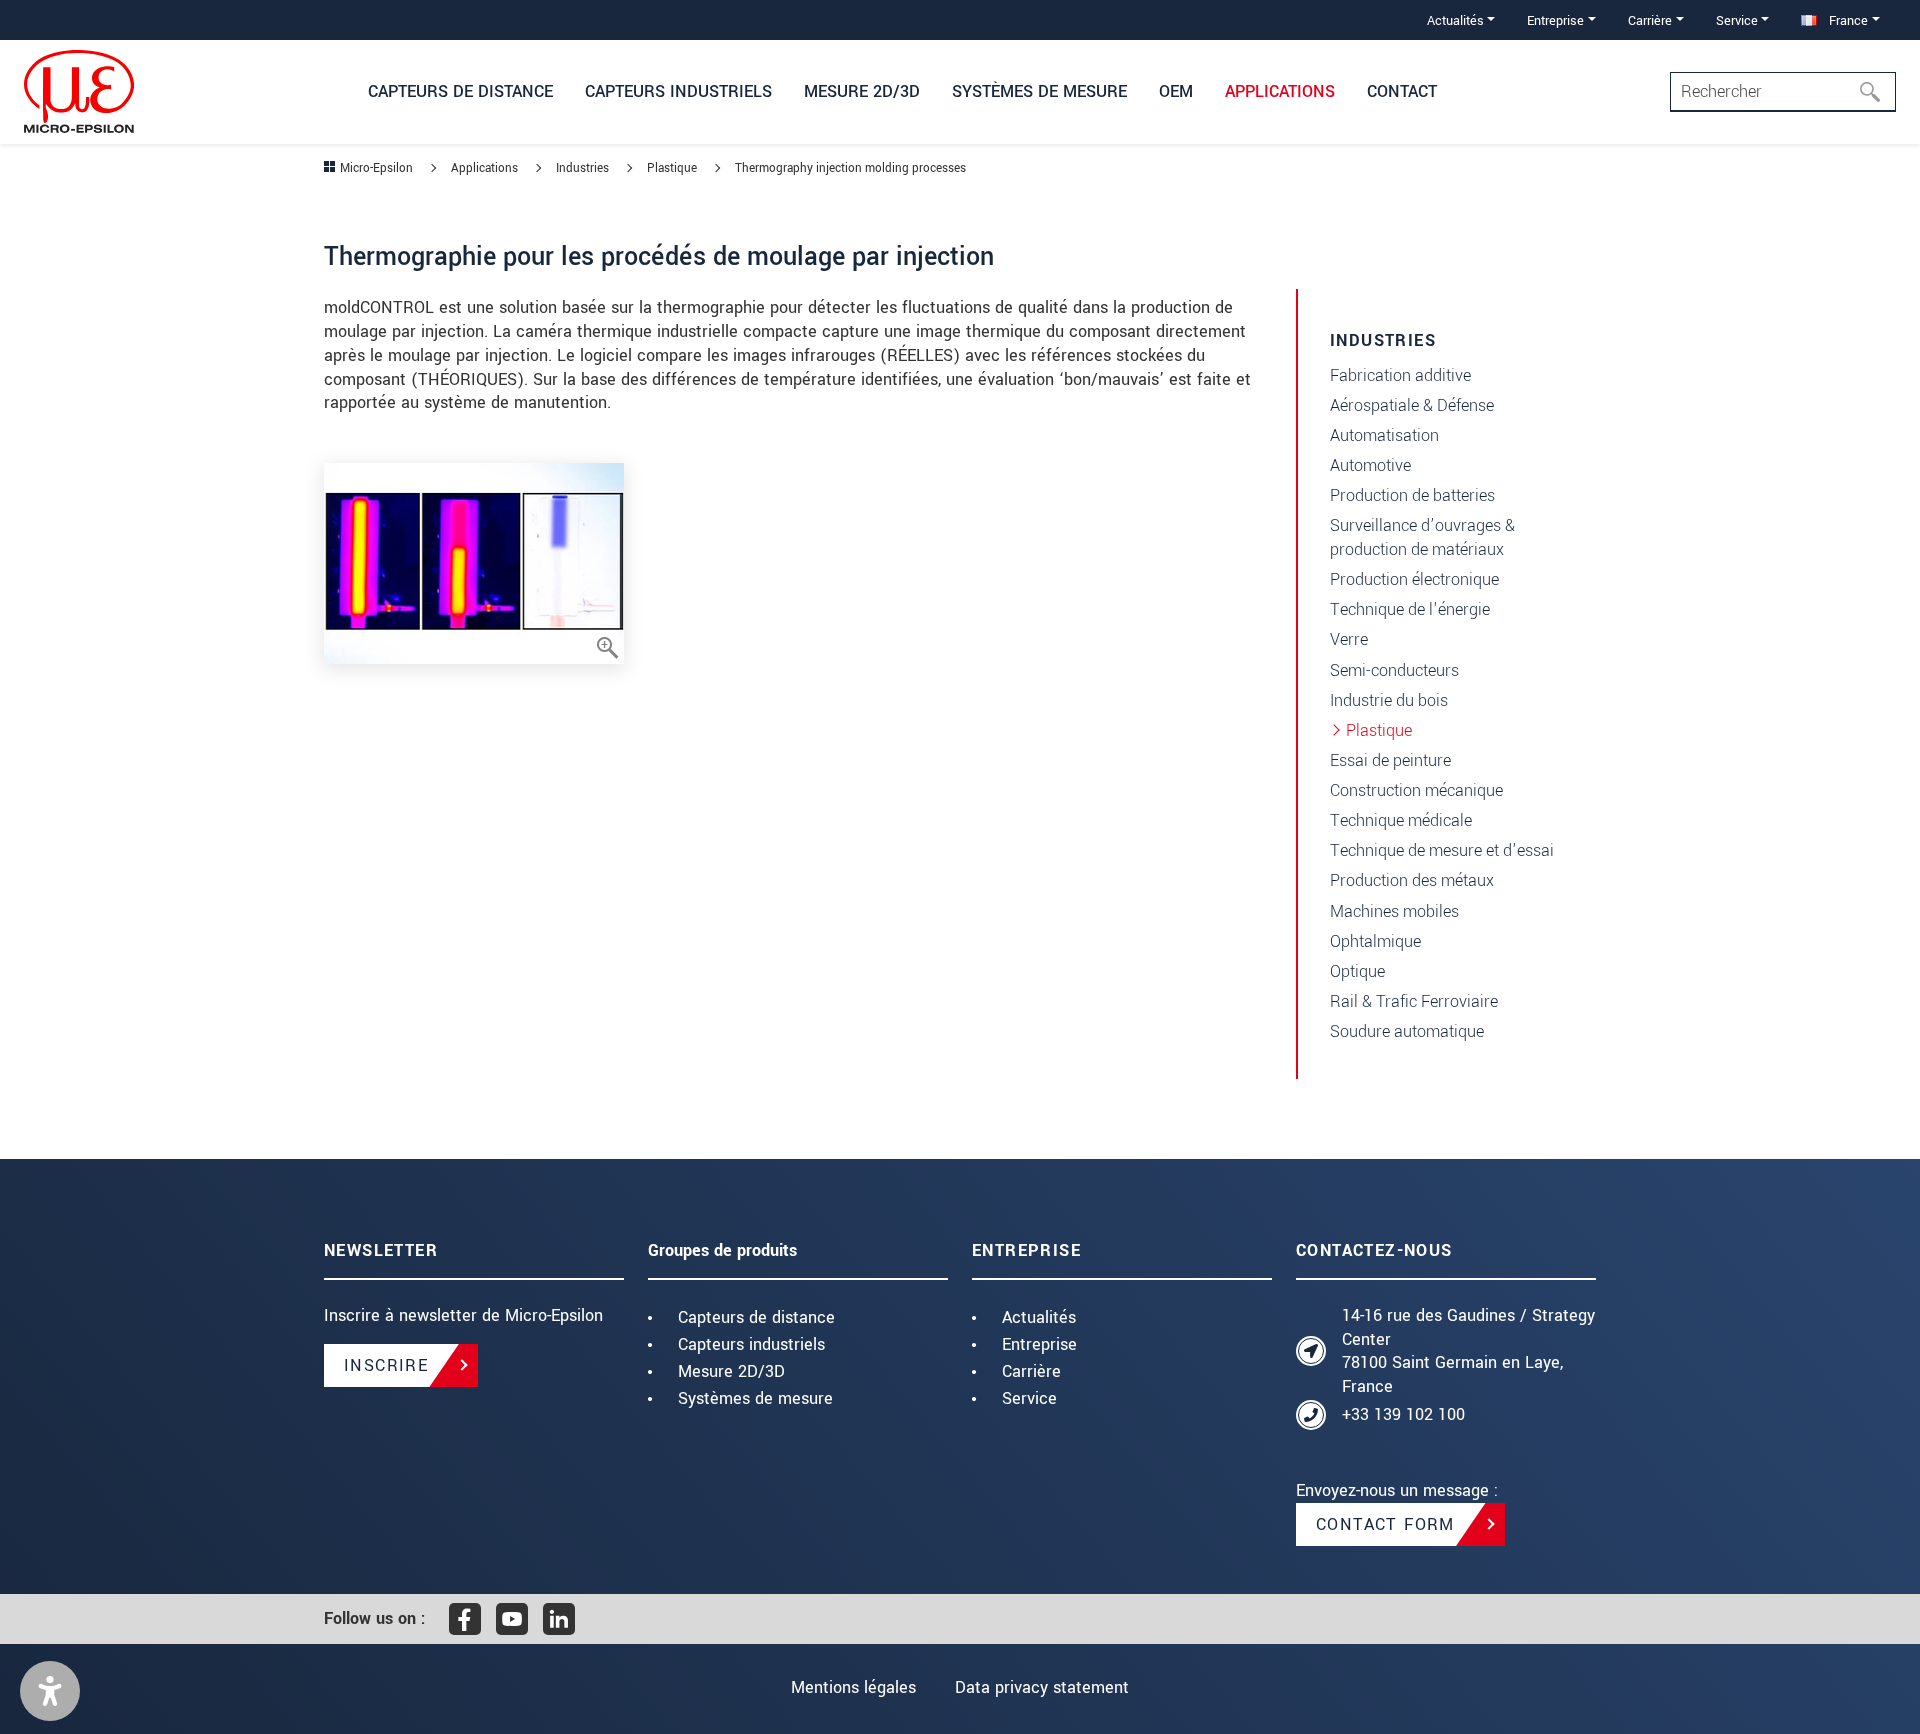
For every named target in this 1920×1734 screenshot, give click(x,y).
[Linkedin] (559, 1619)
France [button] (1846, 20)
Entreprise (1039, 1344)
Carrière (1031, 1371)
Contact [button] (1402, 91)
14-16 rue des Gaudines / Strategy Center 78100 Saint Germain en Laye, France (1468, 1351)
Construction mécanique (1416, 790)
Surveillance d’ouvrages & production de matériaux (1422, 537)
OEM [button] (1176, 91)
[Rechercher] (1876, 92)
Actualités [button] (1455, 20)
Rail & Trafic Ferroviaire (1414, 1001)
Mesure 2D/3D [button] (862, 91)
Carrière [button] (1650, 20)
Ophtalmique (1375, 941)
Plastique (1379, 730)
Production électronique (1414, 579)
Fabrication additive (1400, 375)
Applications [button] (1280, 91)
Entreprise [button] (1555, 20)
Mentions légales (853, 1687)
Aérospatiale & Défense (1412, 405)
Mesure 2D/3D (731, 1371)
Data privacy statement (1042, 1687)
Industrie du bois (1389, 700)
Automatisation (1384, 435)
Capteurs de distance (756, 1317)
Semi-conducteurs (1394, 670)
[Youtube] (512, 1619)
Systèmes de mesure (755, 1398)
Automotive (1370, 465)
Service (1029, 1398)
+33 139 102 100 (1403, 1414)
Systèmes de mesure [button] (1039, 91)
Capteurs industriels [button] (678, 91)
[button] (50, 1691)
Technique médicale (1401, 820)
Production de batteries (1412, 495)
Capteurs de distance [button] (460, 91)
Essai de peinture (1390, 760)
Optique (1357, 971)
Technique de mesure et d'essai (1442, 850)
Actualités (1039, 1317)
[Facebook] (465, 1619)
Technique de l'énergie (1410, 609)
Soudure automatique (1407, 1031)
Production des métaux (1412, 880)
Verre (1349, 639)
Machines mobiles (1394, 911)
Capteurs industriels (751, 1344)
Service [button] (1737, 20)
